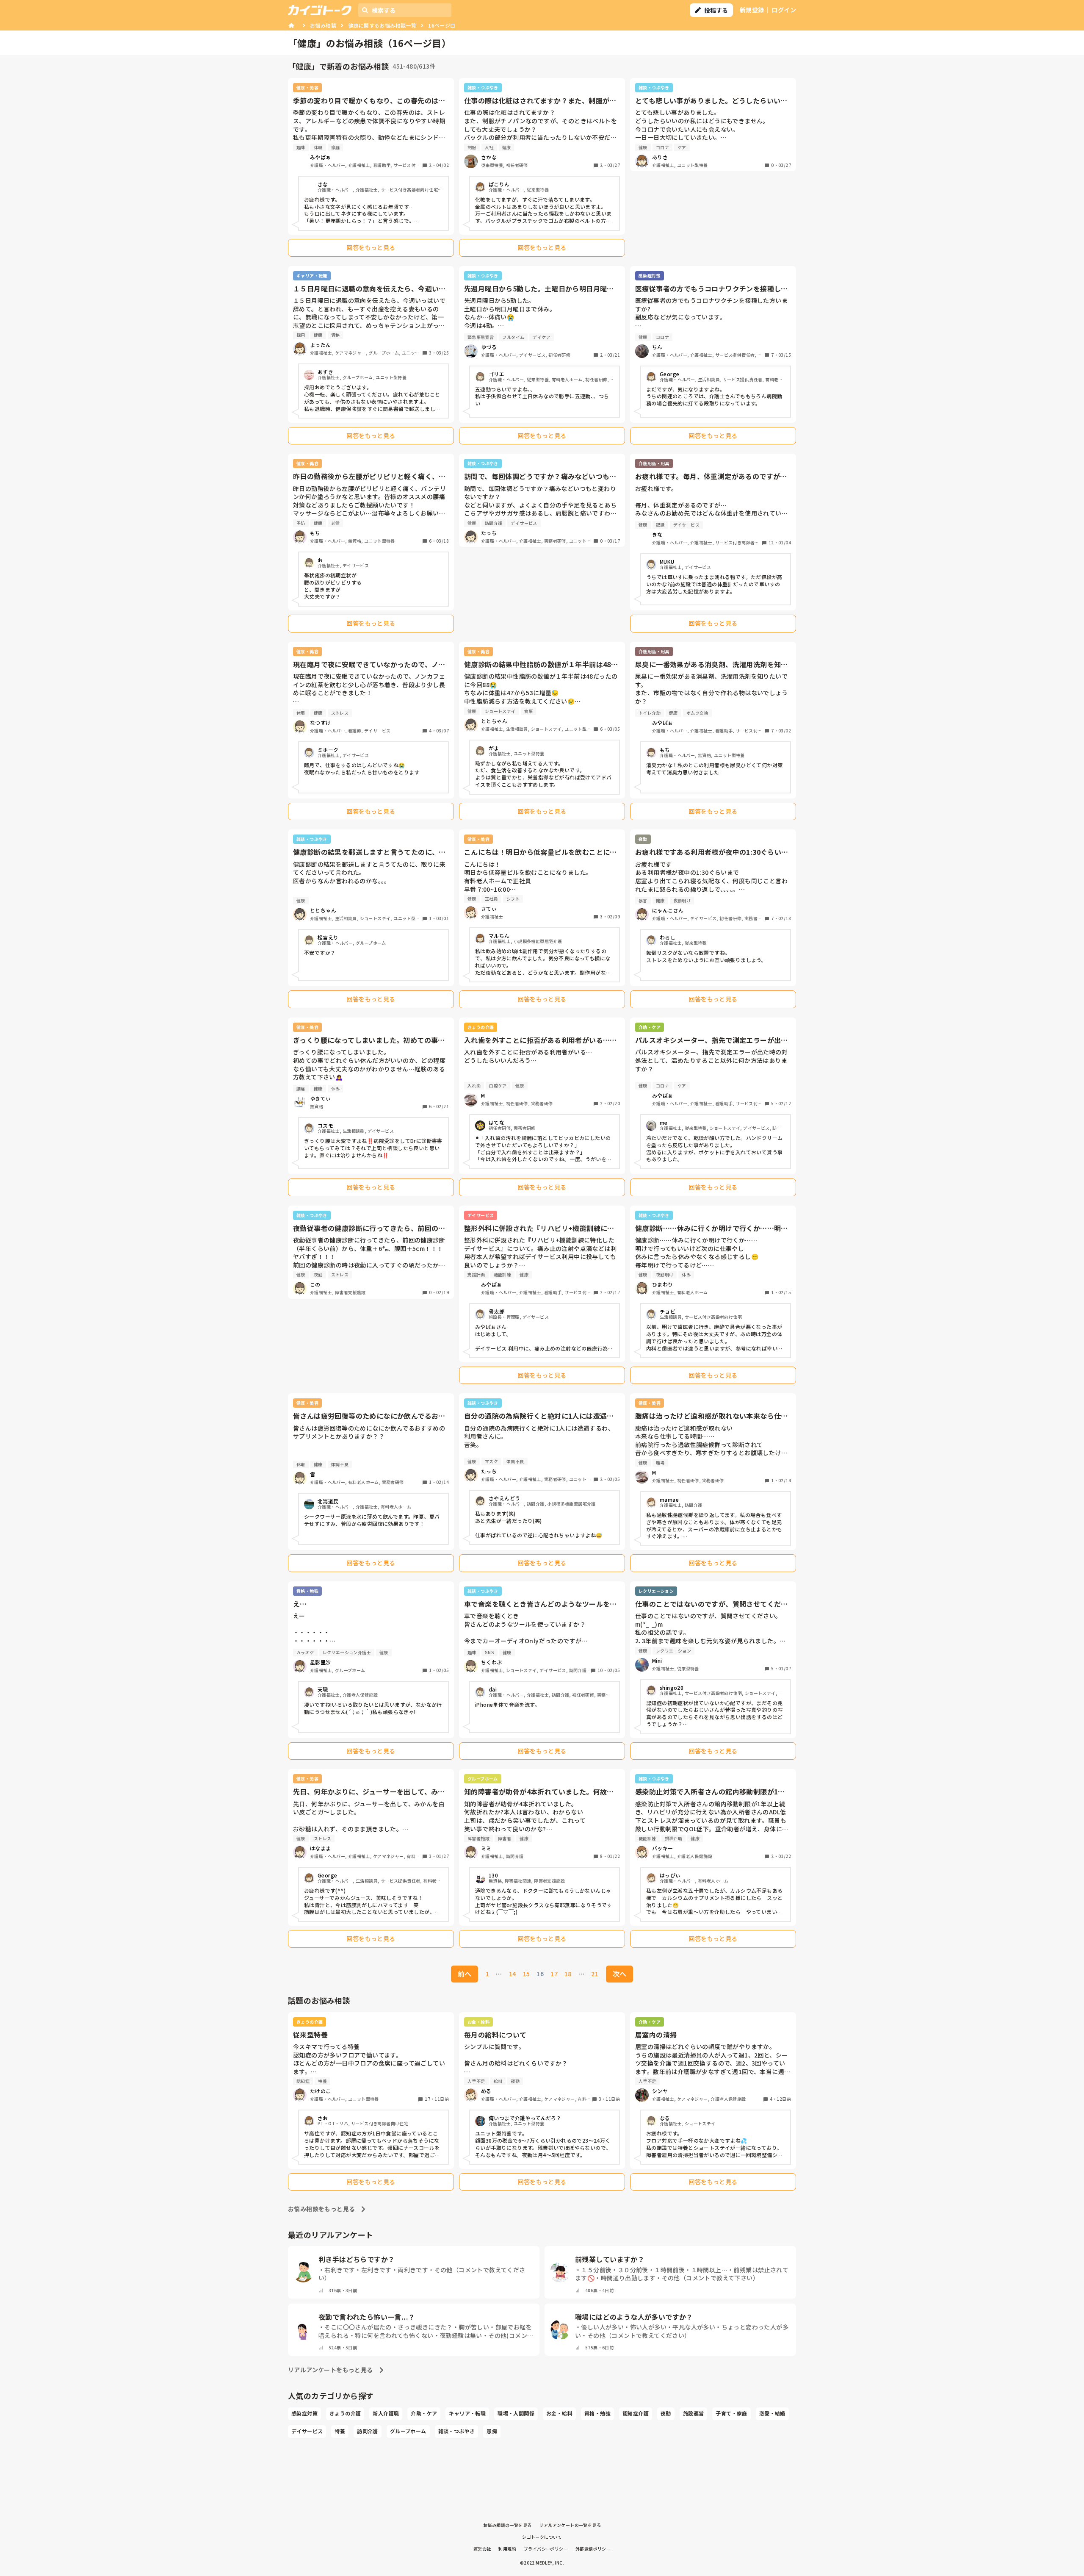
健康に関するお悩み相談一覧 (382, 25)
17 (554, 1974)
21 (595, 1974)
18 (568, 1974)
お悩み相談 (323, 25)
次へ (619, 1974)
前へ (465, 1974)
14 (513, 1974)
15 (527, 1974)
